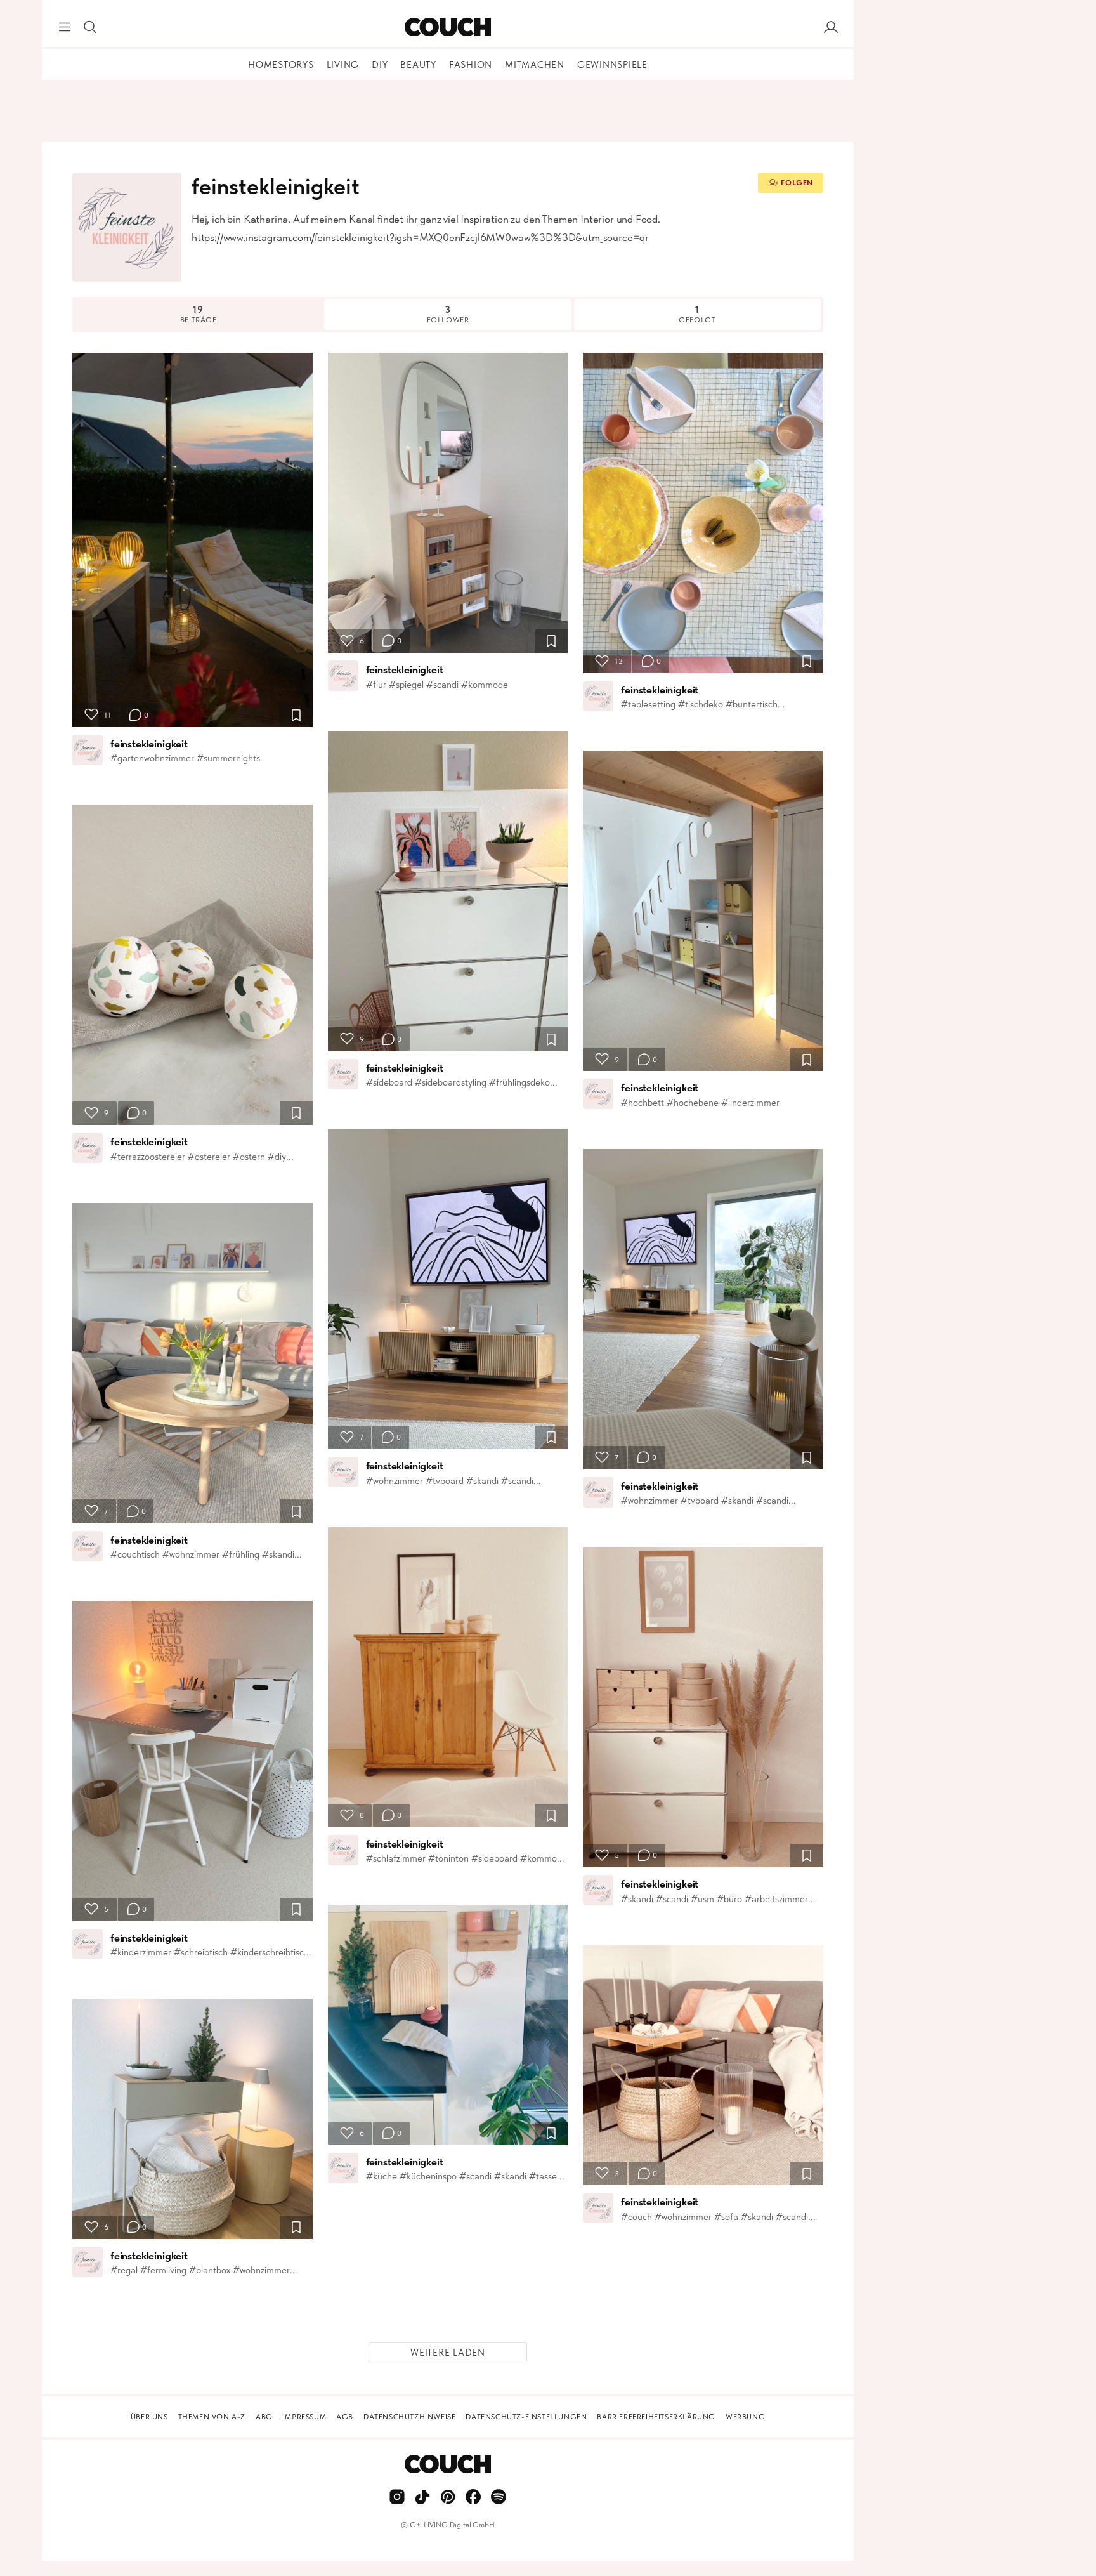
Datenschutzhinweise (409, 2417)
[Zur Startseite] (447, 27)
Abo (264, 2417)
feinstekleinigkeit (149, 744)
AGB (345, 2417)
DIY (380, 65)
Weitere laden (448, 2353)
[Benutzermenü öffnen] (831, 27)
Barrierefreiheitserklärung (656, 2417)
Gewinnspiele (612, 65)
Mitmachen (535, 65)
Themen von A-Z (212, 2417)
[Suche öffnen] (90, 27)
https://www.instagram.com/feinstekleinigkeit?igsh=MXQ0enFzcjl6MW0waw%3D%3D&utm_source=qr (420, 237)
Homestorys (281, 65)
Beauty (418, 65)
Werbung (745, 2417)
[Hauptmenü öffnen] (65, 27)
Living (343, 65)
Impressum (304, 2417)
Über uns (149, 2417)
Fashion (471, 65)
